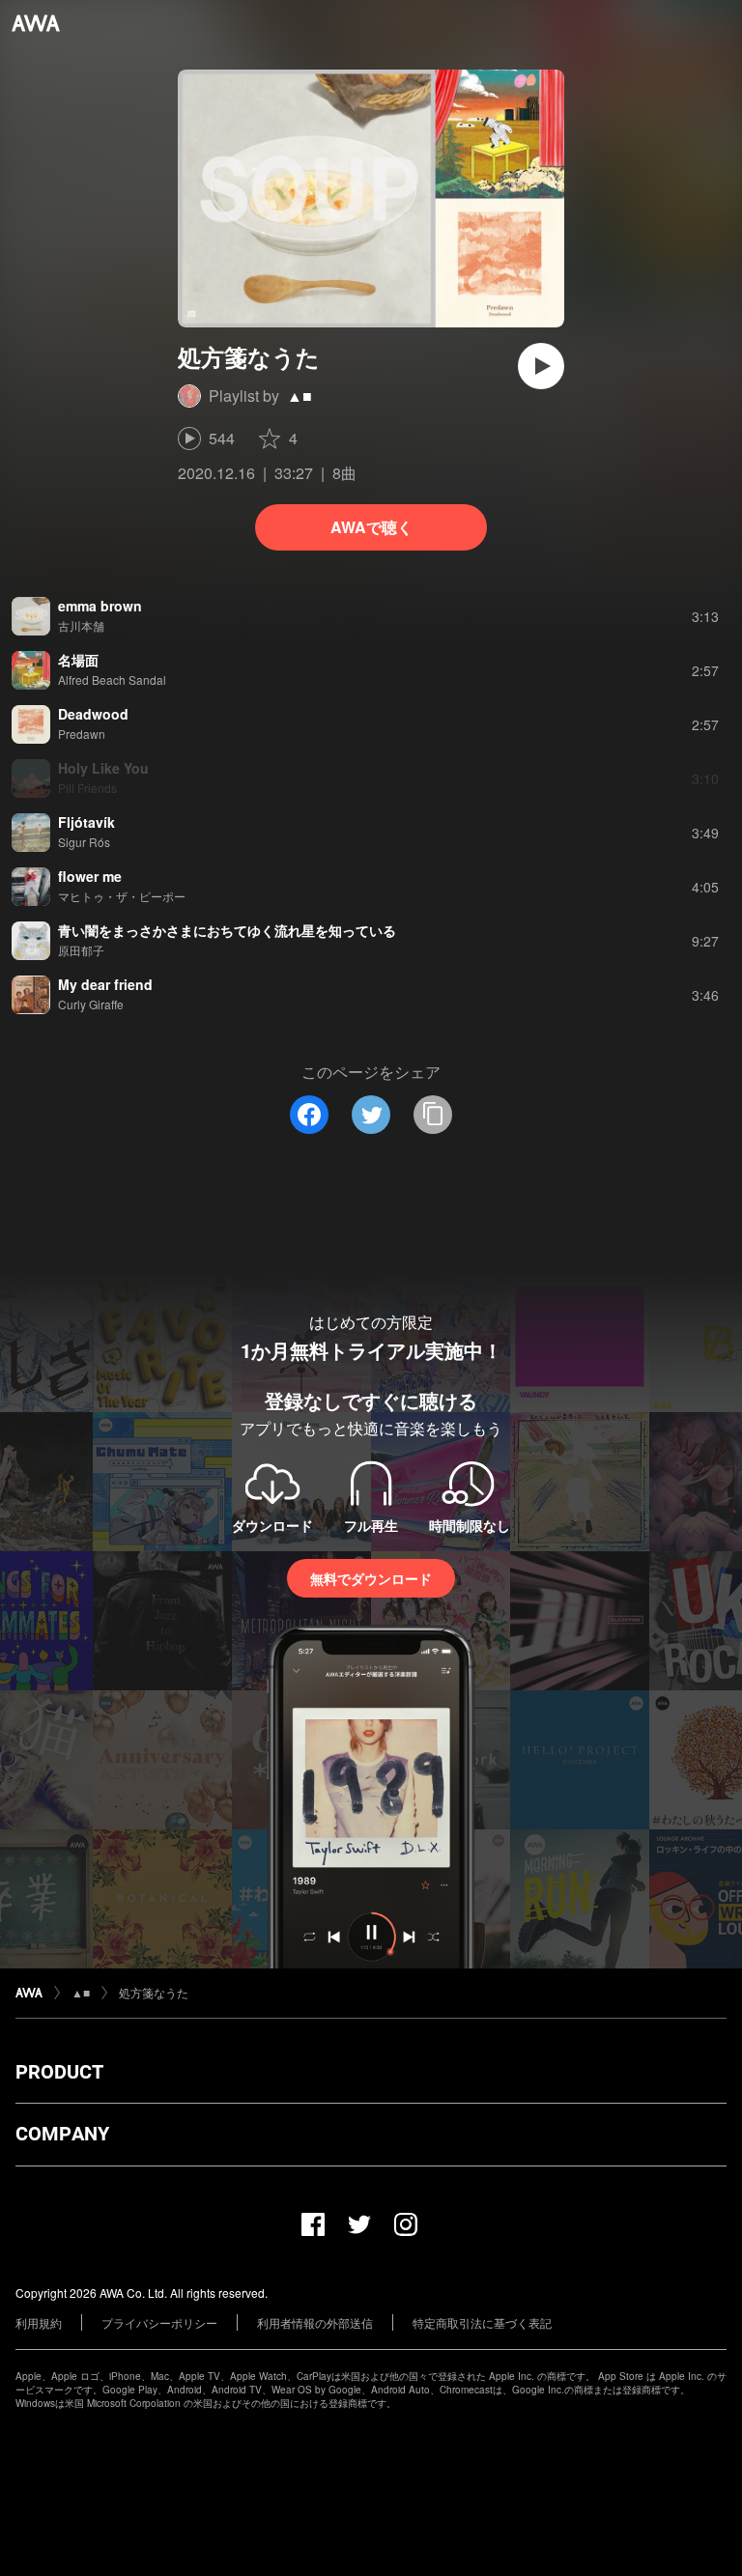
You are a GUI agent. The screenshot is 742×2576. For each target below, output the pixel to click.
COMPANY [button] (62, 2134)
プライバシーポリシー (159, 2322)
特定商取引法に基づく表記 (482, 2322)
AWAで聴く (371, 527)
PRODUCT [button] (59, 2072)
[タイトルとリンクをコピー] (433, 1115)
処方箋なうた (154, 1992)
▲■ (300, 396)
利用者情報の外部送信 (315, 2322)
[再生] (541, 366)
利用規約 (39, 2322)
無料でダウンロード (371, 1578)
